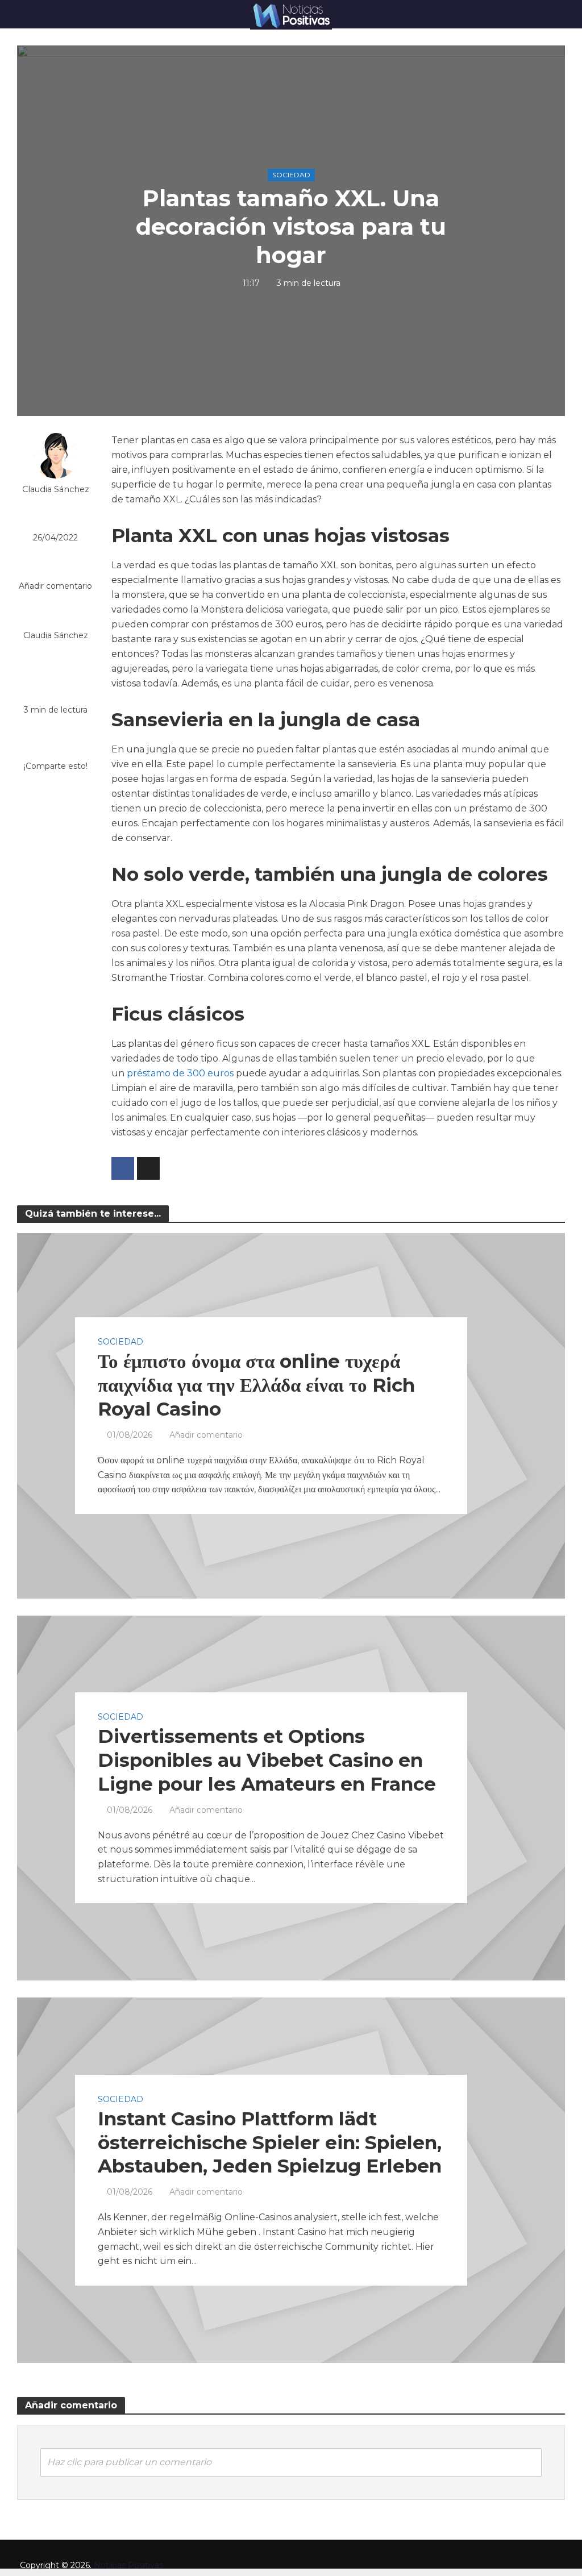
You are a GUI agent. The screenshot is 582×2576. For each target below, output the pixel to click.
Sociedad (291, 175)
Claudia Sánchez (56, 489)
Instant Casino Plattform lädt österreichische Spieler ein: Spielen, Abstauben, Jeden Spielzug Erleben (270, 2142)
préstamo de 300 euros (180, 1073)
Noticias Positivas (128, 2565)
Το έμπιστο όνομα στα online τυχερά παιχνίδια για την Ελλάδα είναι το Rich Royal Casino (256, 1385)
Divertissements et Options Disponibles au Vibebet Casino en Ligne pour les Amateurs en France (267, 1760)
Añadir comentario (55, 586)
